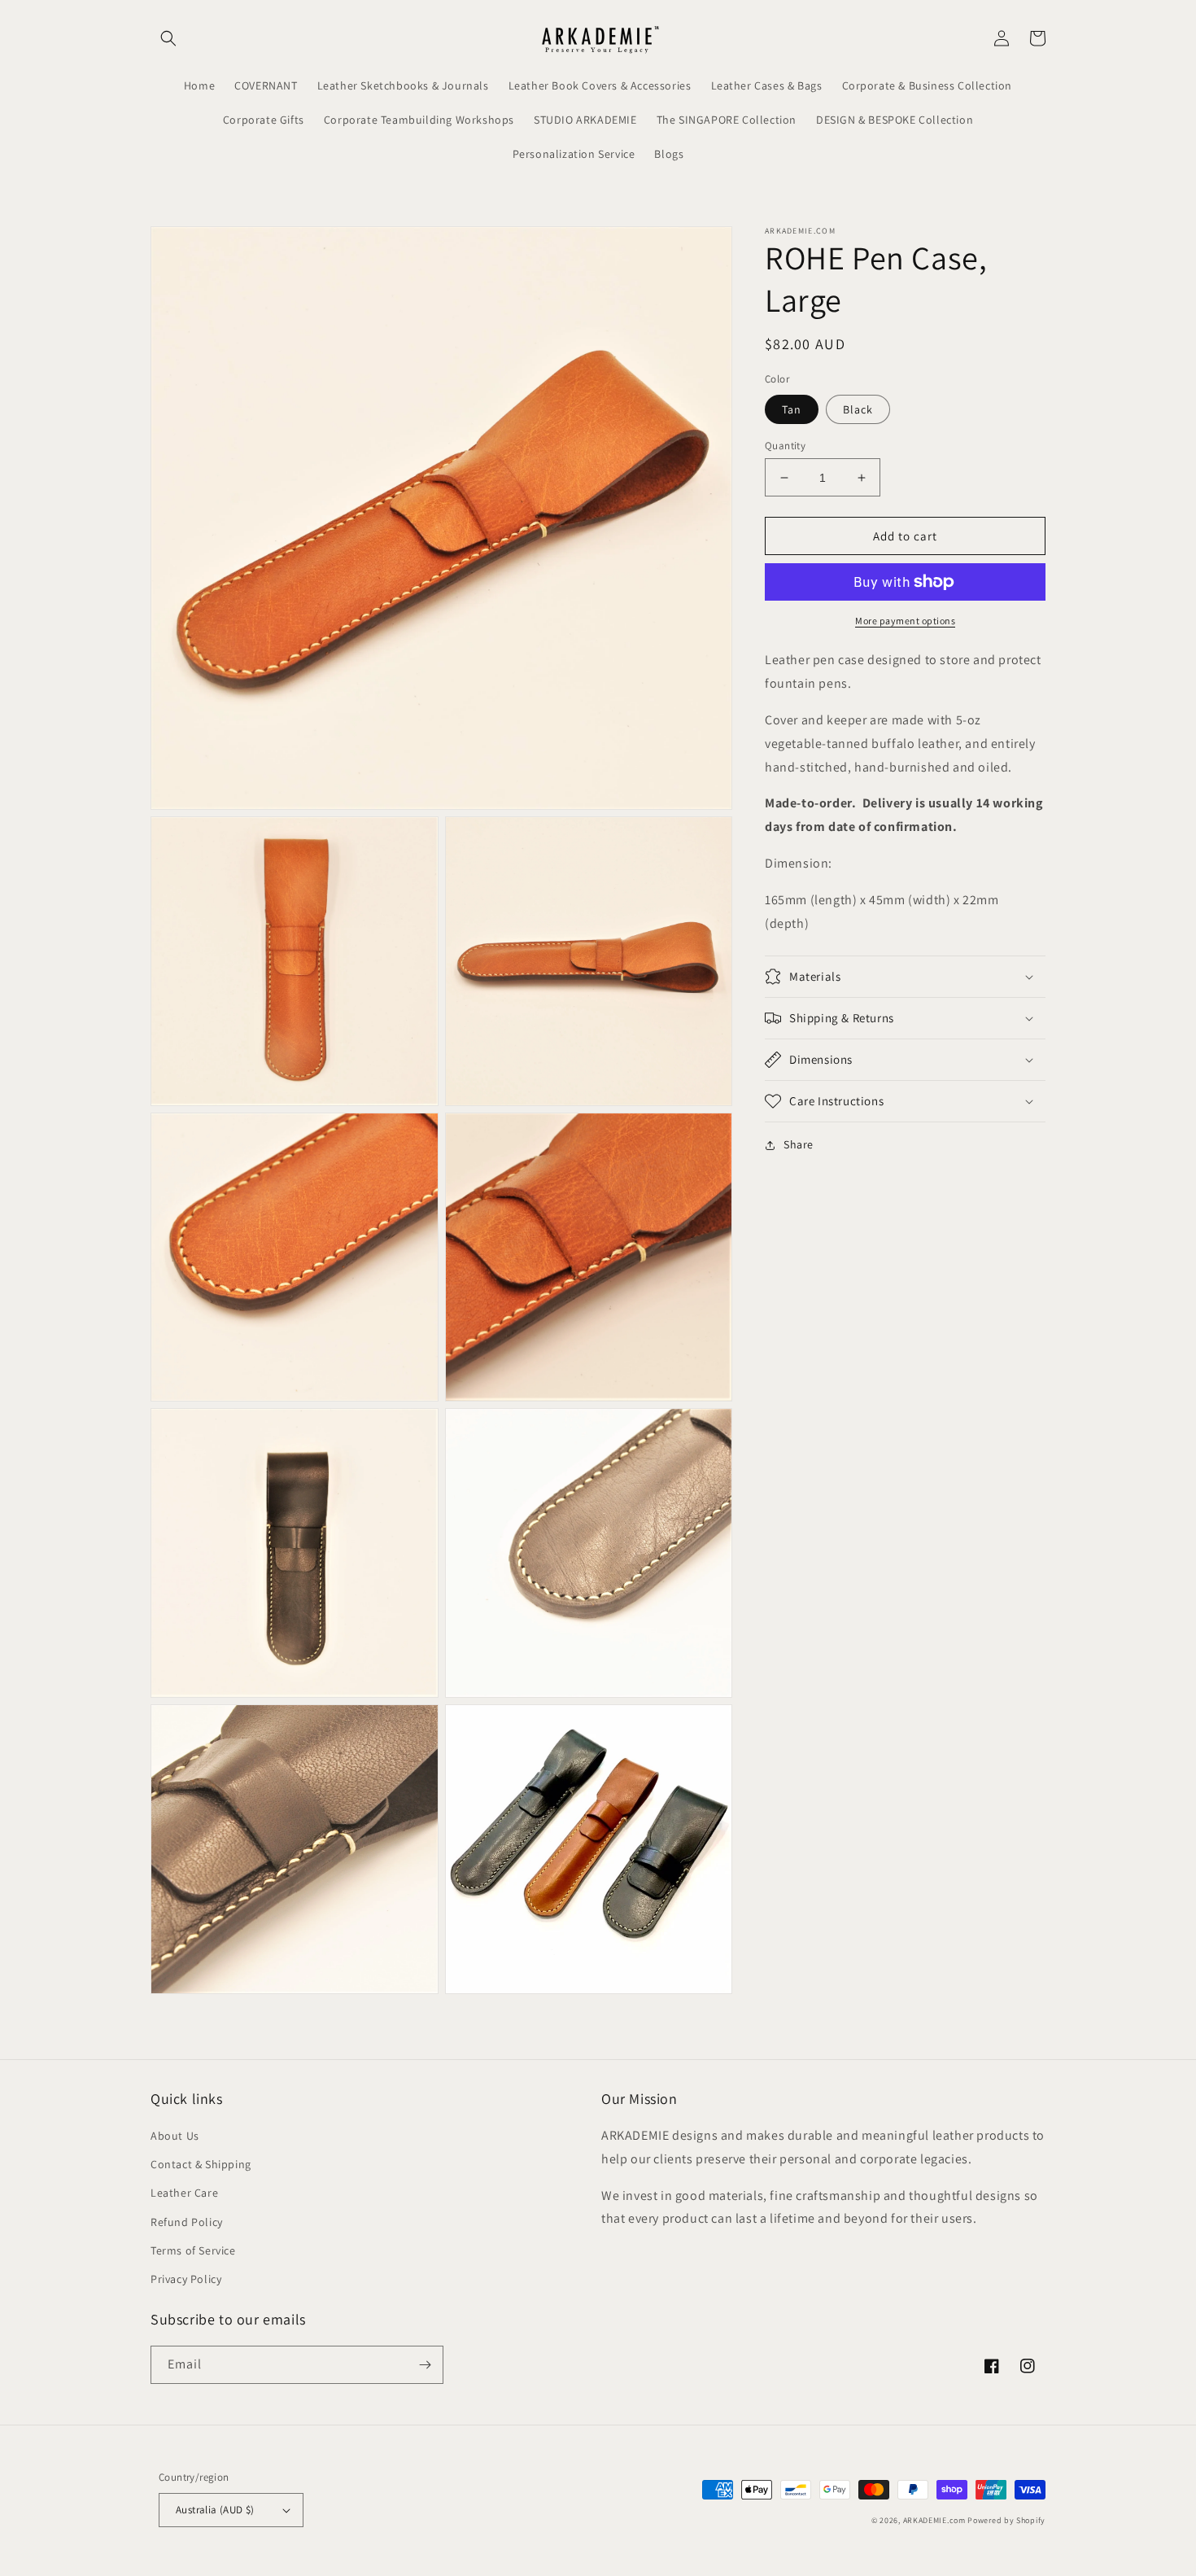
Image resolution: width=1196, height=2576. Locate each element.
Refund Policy (187, 2222)
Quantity (785, 446)
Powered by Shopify (1006, 2520)
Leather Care (184, 2193)
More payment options (905, 621)
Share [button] (799, 1144)
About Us (175, 2136)
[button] (168, 38)
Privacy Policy (186, 2279)
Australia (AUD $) (215, 2510)
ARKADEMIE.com (934, 2520)
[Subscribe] (425, 2365)
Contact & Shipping (201, 2164)
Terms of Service (193, 2250)
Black (858, 409)
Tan (792, 409)
